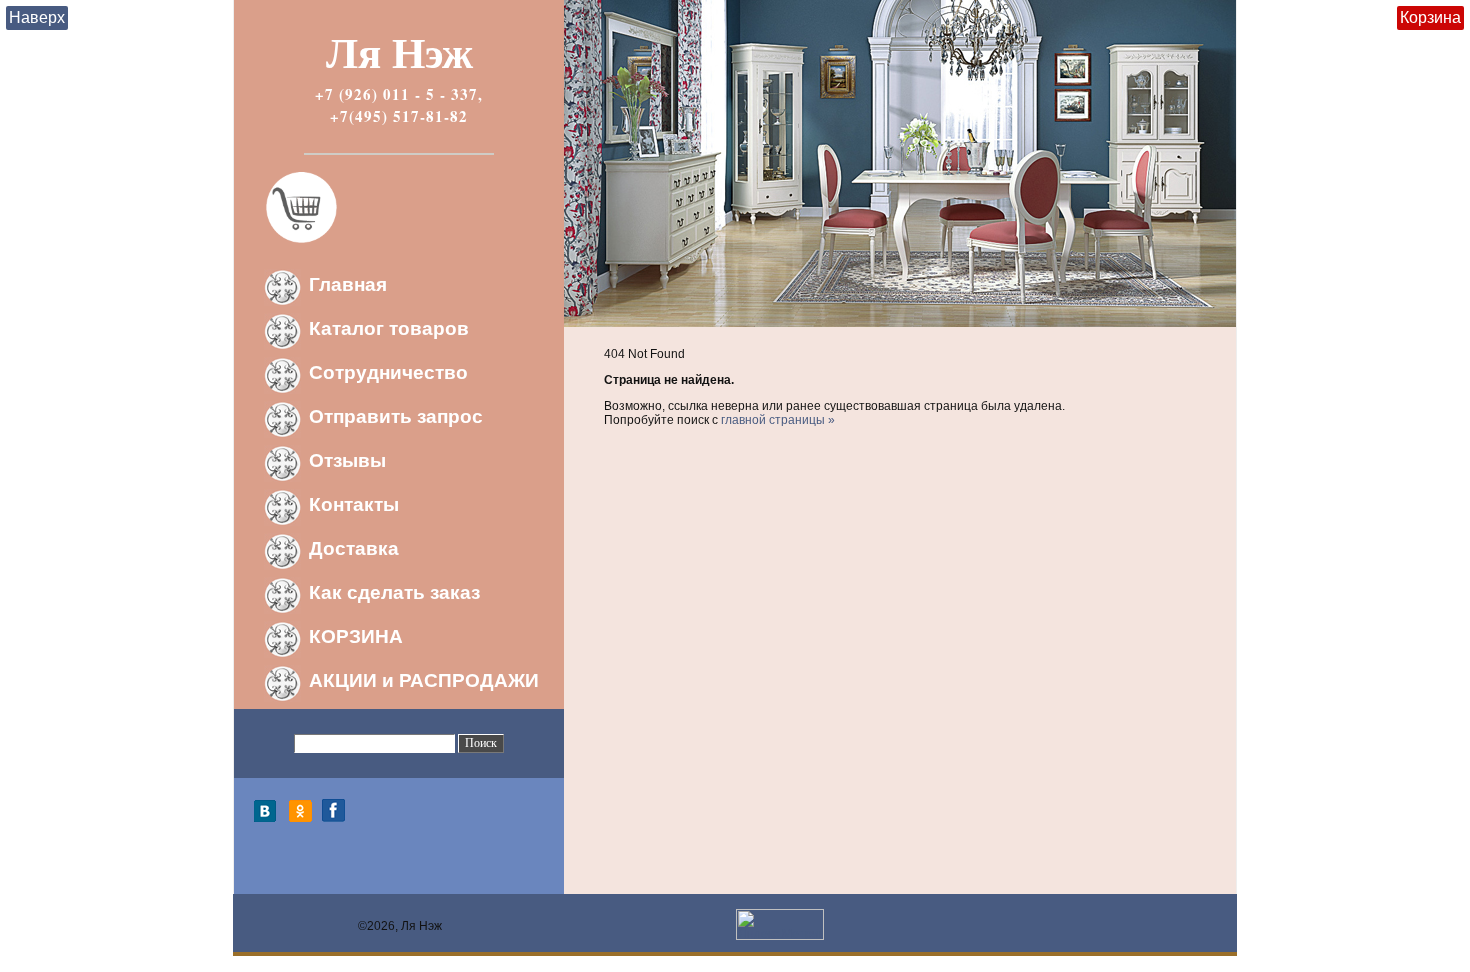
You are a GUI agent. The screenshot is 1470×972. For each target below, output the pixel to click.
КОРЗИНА (356, 636)
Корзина (1430, 17)
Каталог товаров (389, 328)
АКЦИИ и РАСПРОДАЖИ (424, 680)
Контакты (354, 504)
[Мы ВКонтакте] (270, 818)
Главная (348, 284)
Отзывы (347, 460)
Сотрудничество (388, 372)
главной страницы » (778, 420)
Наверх (37, 17)
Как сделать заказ (394, 592)
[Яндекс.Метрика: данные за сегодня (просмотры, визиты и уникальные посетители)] (780, 924)
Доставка (354, 548)
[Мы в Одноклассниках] (300, 818)
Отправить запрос (396, 416)
